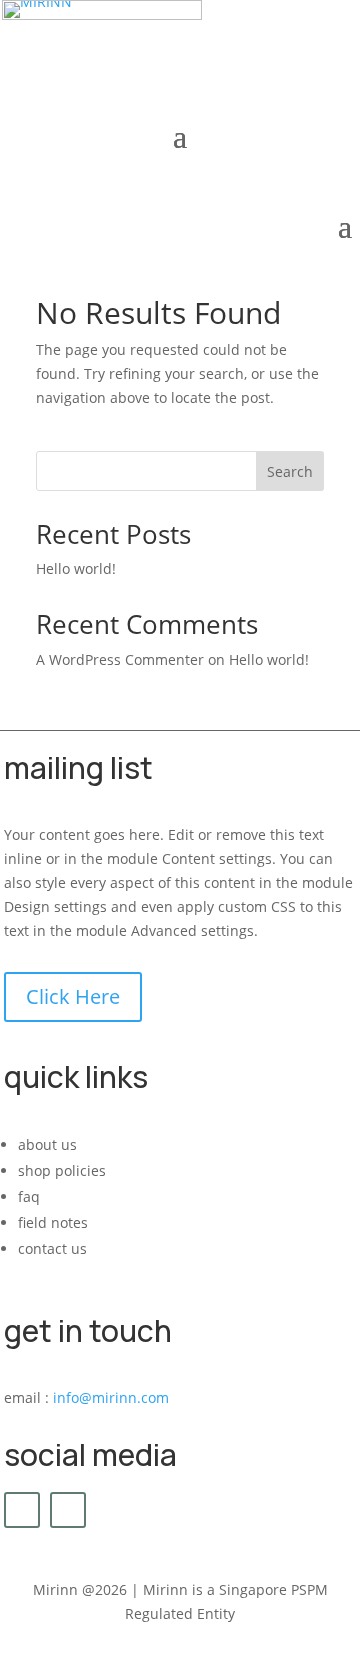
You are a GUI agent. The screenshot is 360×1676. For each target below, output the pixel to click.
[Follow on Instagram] (22, 1510)
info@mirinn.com (111, 1397)
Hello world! (76, 568)
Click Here (73, 996)
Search (290, 471)
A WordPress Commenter (120, 659)
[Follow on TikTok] (68, 1510)
